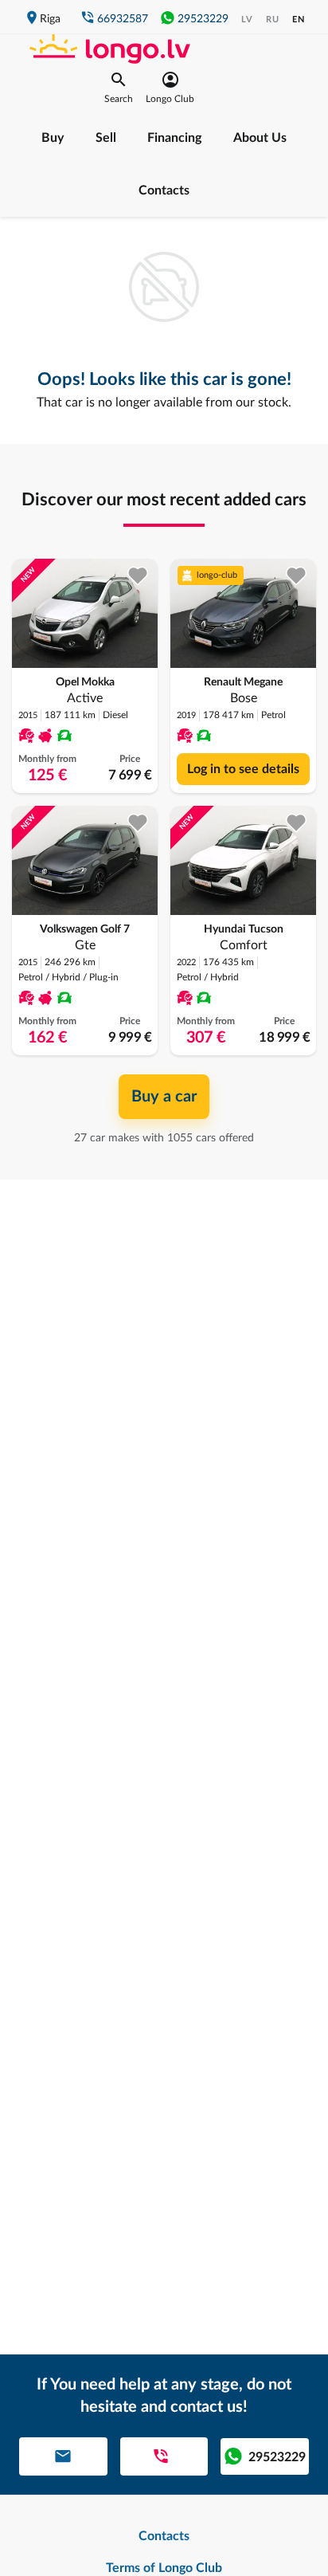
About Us (260, 138)
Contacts (164, 190)
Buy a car (164, 1097)
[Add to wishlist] (138, 576)
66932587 (123, 19)
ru (273, 20)
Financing (174, 138)
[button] (119, 88)
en (299, 20)
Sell (106, 138)
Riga (50, 19)
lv (247, 20)
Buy (53, 138)
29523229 (203, 19)
